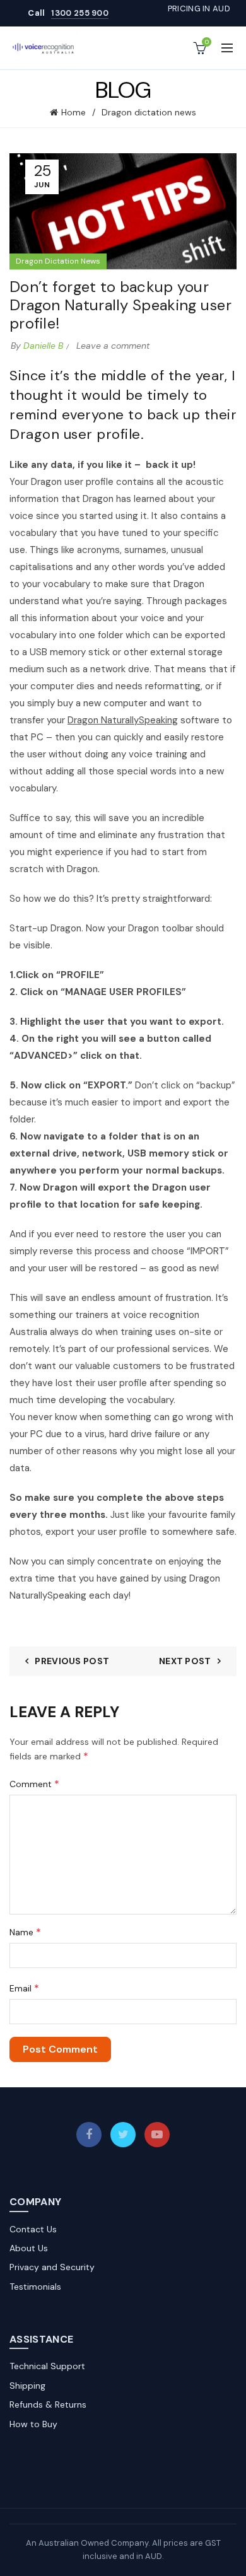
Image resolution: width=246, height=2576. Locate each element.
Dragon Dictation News (58, 261)
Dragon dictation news (149, 112)
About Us (29, 2248)
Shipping (27, 2386)
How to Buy (33, 2424)
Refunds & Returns (48, 2404)
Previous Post (72, 1661)
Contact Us (33, 2229)
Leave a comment (113, 346)
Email (24, 1988)
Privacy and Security (52, 2267)
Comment (34, 1784)
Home (73, 112)
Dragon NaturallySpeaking (123, 720)
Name (25, 1932)
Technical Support (47, 2366)
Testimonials (35, 2287)
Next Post (185, 1661)
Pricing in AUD (199, 9)
